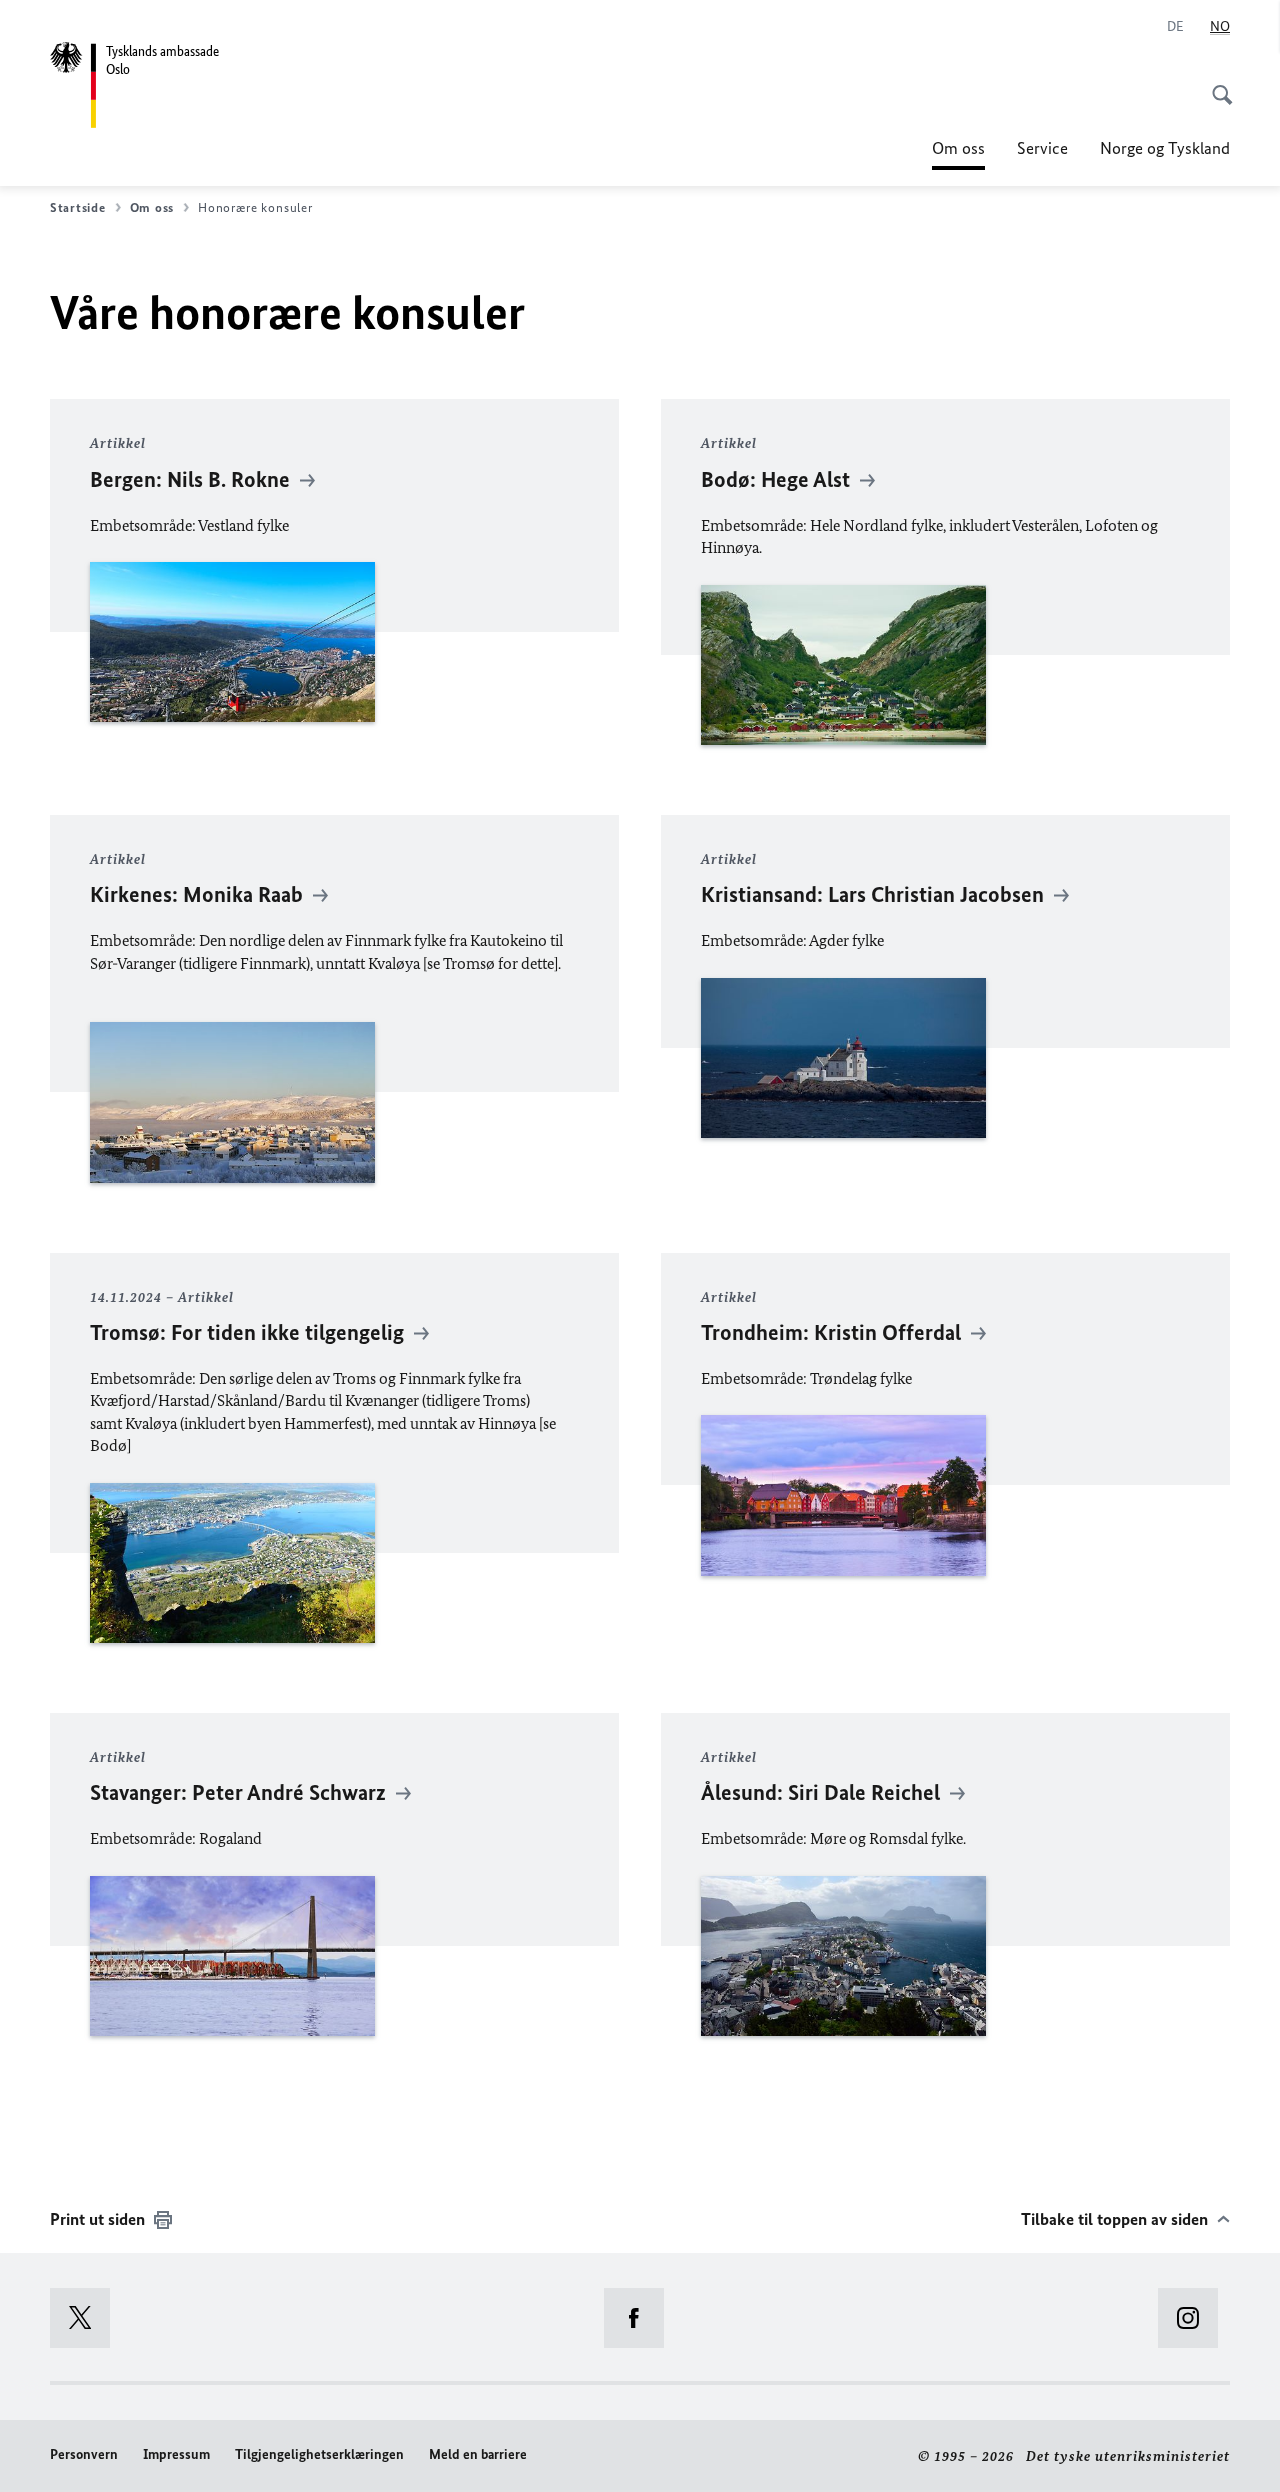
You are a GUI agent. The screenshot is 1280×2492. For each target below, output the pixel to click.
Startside (78, 207)
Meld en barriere (478, 2454)
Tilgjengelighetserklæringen (319, 2454)
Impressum (176, 2454)
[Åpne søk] (1216, 84)
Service (1042, 148)
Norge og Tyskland (1165, 148)
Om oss (958, 154)
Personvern (84, 2454)
